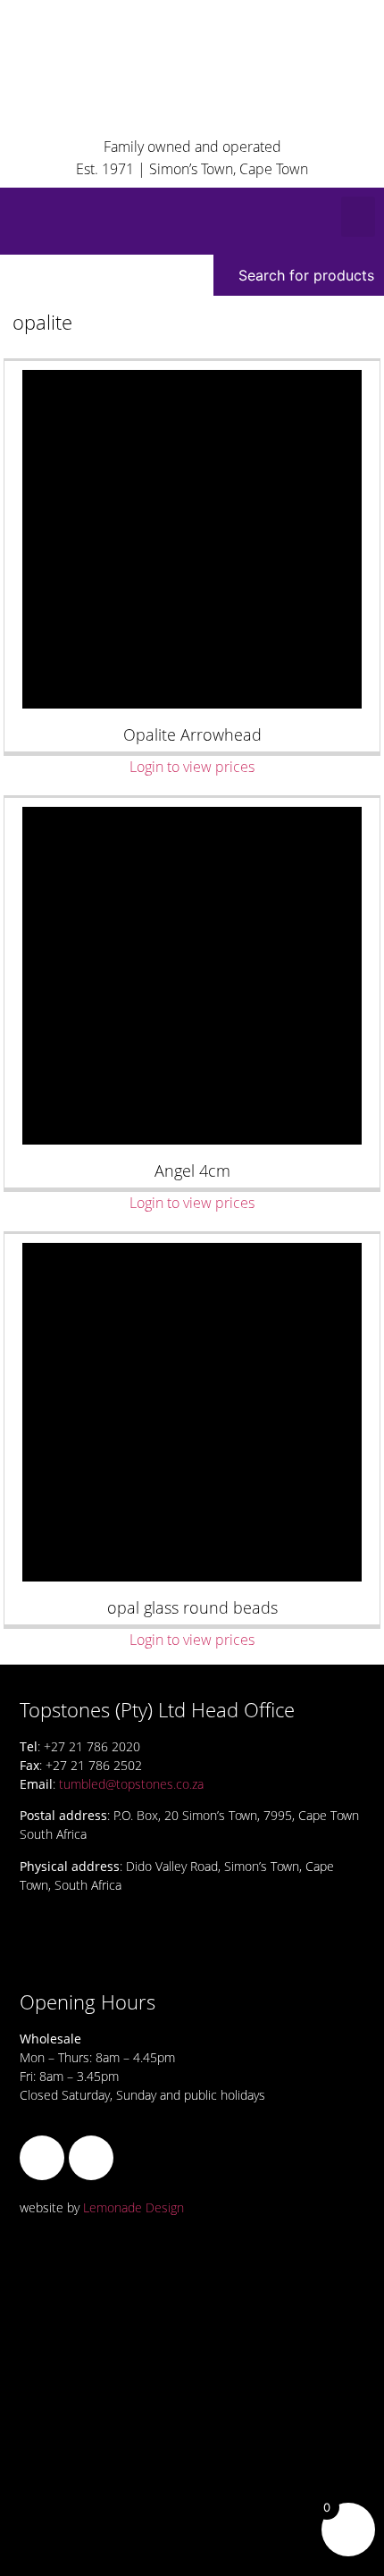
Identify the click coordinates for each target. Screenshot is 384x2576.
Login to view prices (192, 767)
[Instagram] (91, 2158)
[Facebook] (42, 2158)
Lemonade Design (134, 2207)
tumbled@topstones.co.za (131, 1784)
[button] (358, 217)
